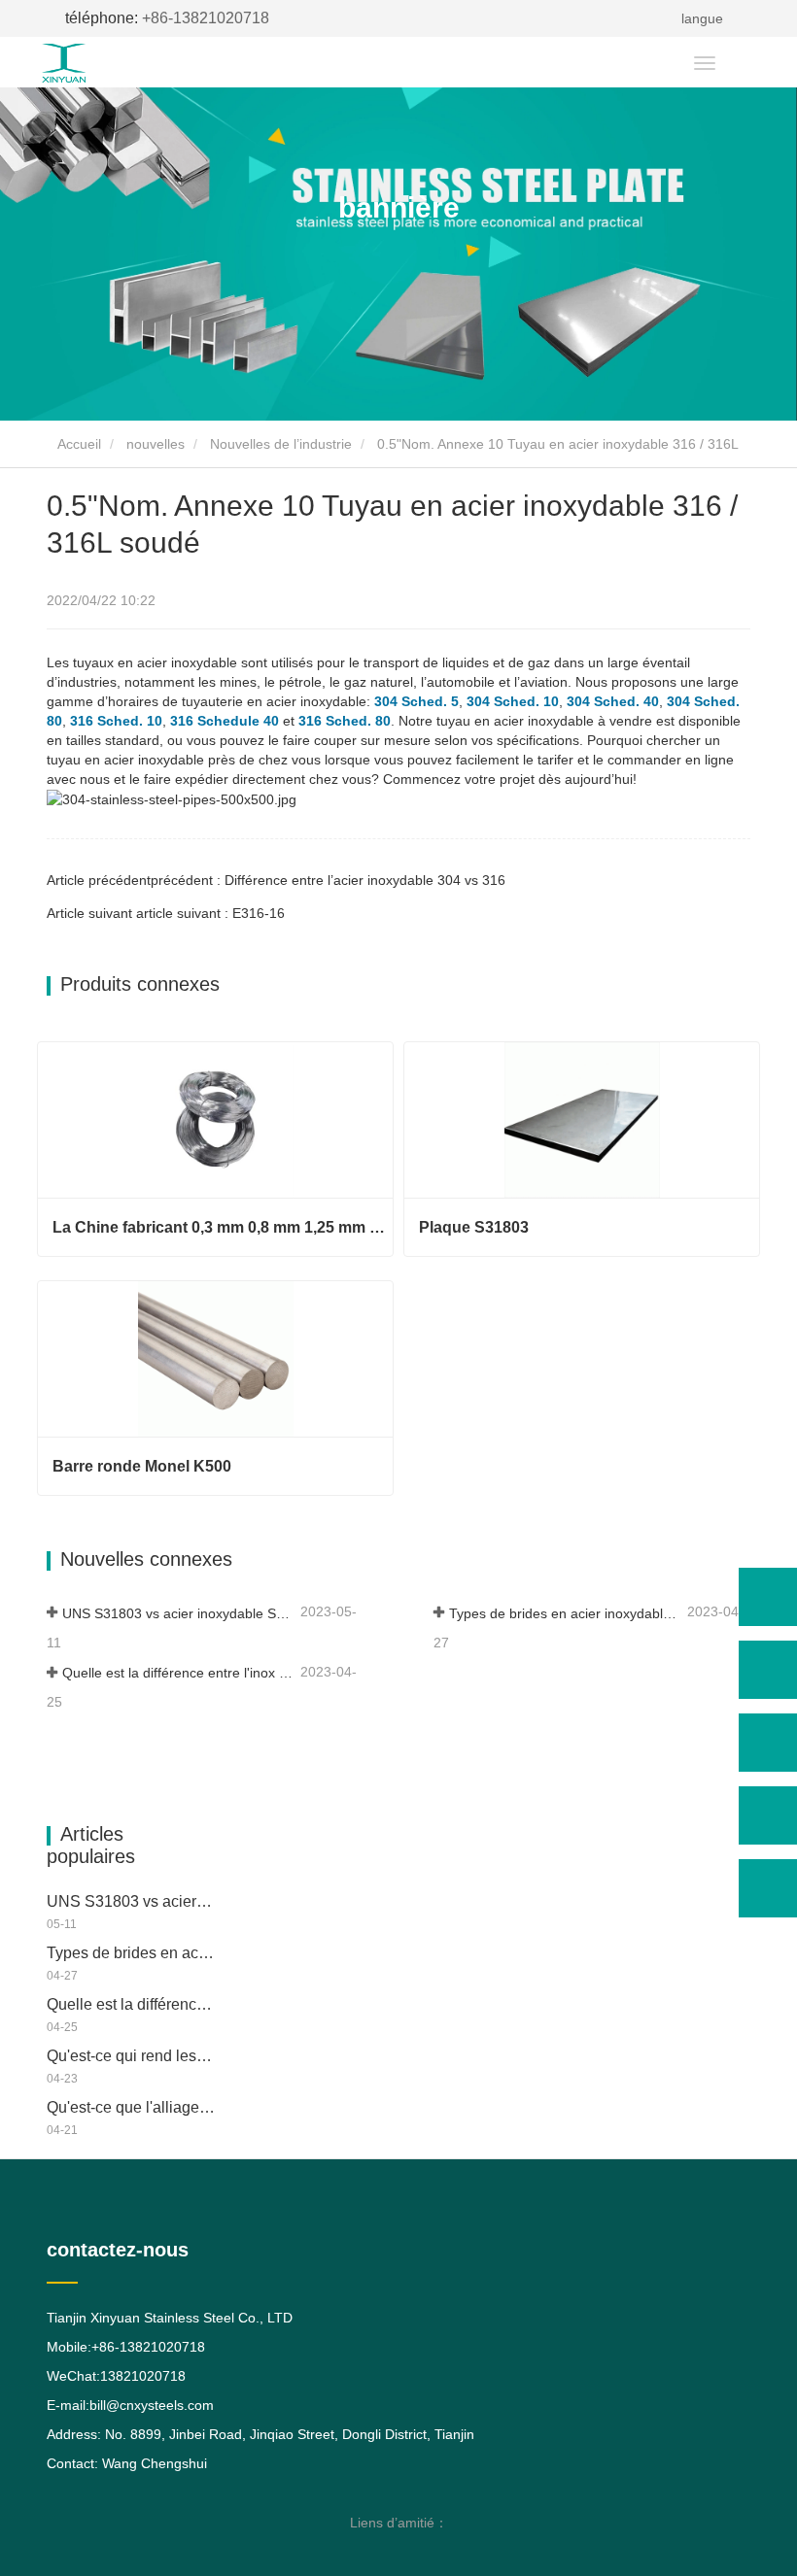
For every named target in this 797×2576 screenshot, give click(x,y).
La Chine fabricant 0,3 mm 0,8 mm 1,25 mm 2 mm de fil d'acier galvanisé (223, 1227)
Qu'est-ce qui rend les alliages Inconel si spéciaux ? (131, 2056)
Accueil (77, 444)
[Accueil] (100, 63)
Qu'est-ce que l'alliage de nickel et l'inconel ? (131, 2107)
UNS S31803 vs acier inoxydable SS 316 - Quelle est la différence (179, 1613)
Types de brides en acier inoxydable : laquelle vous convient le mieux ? (566, 1613)
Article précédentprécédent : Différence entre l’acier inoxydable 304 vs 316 (276, 880)
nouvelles (156, 444)
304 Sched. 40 (613, 701)
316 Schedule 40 (225, 721)
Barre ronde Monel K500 (142, 1466)
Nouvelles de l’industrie (281, 444)
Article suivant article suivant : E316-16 (166, 913)
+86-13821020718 (167, 18)
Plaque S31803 (474, 1227)
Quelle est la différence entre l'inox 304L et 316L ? (179, 1673)
